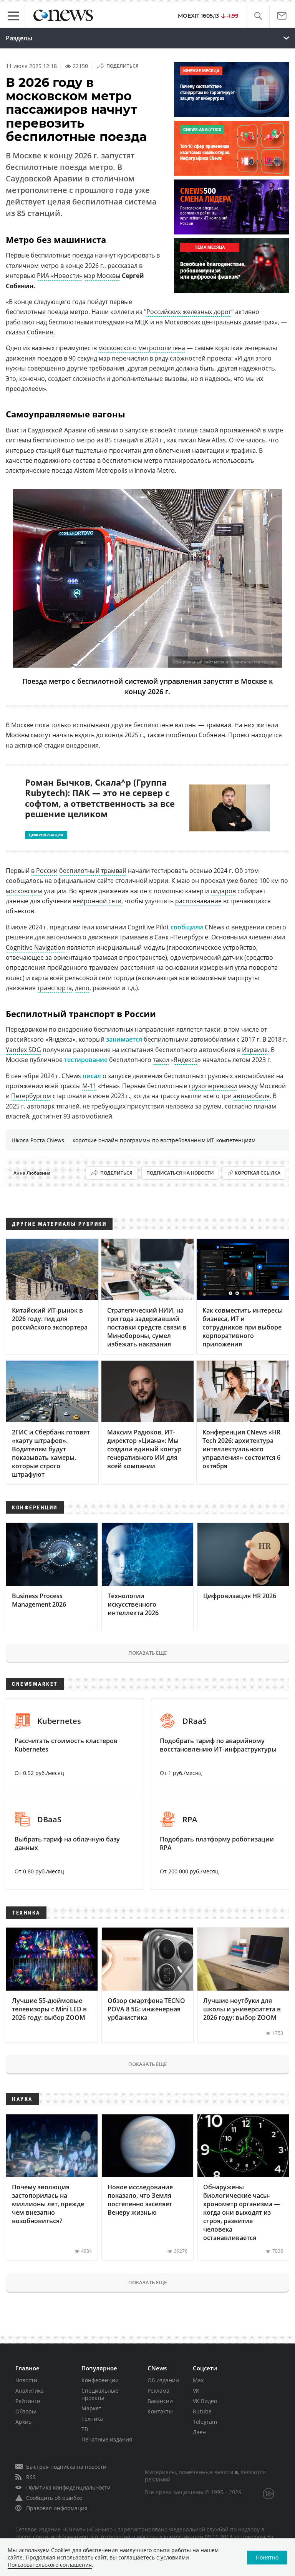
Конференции (100, 2380)
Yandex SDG (23, 1050)
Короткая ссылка (258, 1173)
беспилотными (166, 1039)
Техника (92, 2419)
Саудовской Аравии (57, 430)
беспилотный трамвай (93, 871)
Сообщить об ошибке (54, 2498)
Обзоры (26, 2411)
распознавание (198, 901)
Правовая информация (57, 2508)
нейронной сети (97, 901)
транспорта (55, 988)
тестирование (86, 1060)
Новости (26, 2380)
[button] (258, 16)
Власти (16, 430)
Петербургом (31, 1096)
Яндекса (186, 1060)
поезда (83, 255)
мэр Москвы (102, 276)
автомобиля (251, 1096)
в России (44, 871)
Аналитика (30, 2391)
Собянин (40, 332)
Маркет (91, 2408)
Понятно (267, 2557)
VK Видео (205, 2401)
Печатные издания (107, 2439)
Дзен (199, 2432)
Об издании (163, 2380)
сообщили (187, 927)
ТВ (85, 2429)
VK (196, 2391)
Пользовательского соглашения (50, 2565)
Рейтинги (28, 2401)
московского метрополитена (142, 348)
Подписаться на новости (180, 1173)
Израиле (255, 1050)
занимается (124, 1039)
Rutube (202, 2411)
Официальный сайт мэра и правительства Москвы (225, 662)
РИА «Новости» (60, 276)
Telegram (205, 2422)
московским (24, 891)
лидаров (223, 891)
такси (161, 1060)
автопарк (41, 1106)
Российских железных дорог (189, 312)
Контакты (160, 2411)
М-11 (89, 1086)
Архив (23, 2422)
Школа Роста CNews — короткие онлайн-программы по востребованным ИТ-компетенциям (133, 1140)
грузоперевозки (213, 1086)
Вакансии (160, 2401)
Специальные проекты (100, 2394)
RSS (31, 2477)
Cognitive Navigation (36, 947)
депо (82, 988)
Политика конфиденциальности (68, 2487)
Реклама (158, 2391)
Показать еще (147, 1653)
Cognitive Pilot (148, 927)
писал (92, 1076)
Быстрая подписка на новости (66, 2467)
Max (198, 2380)
